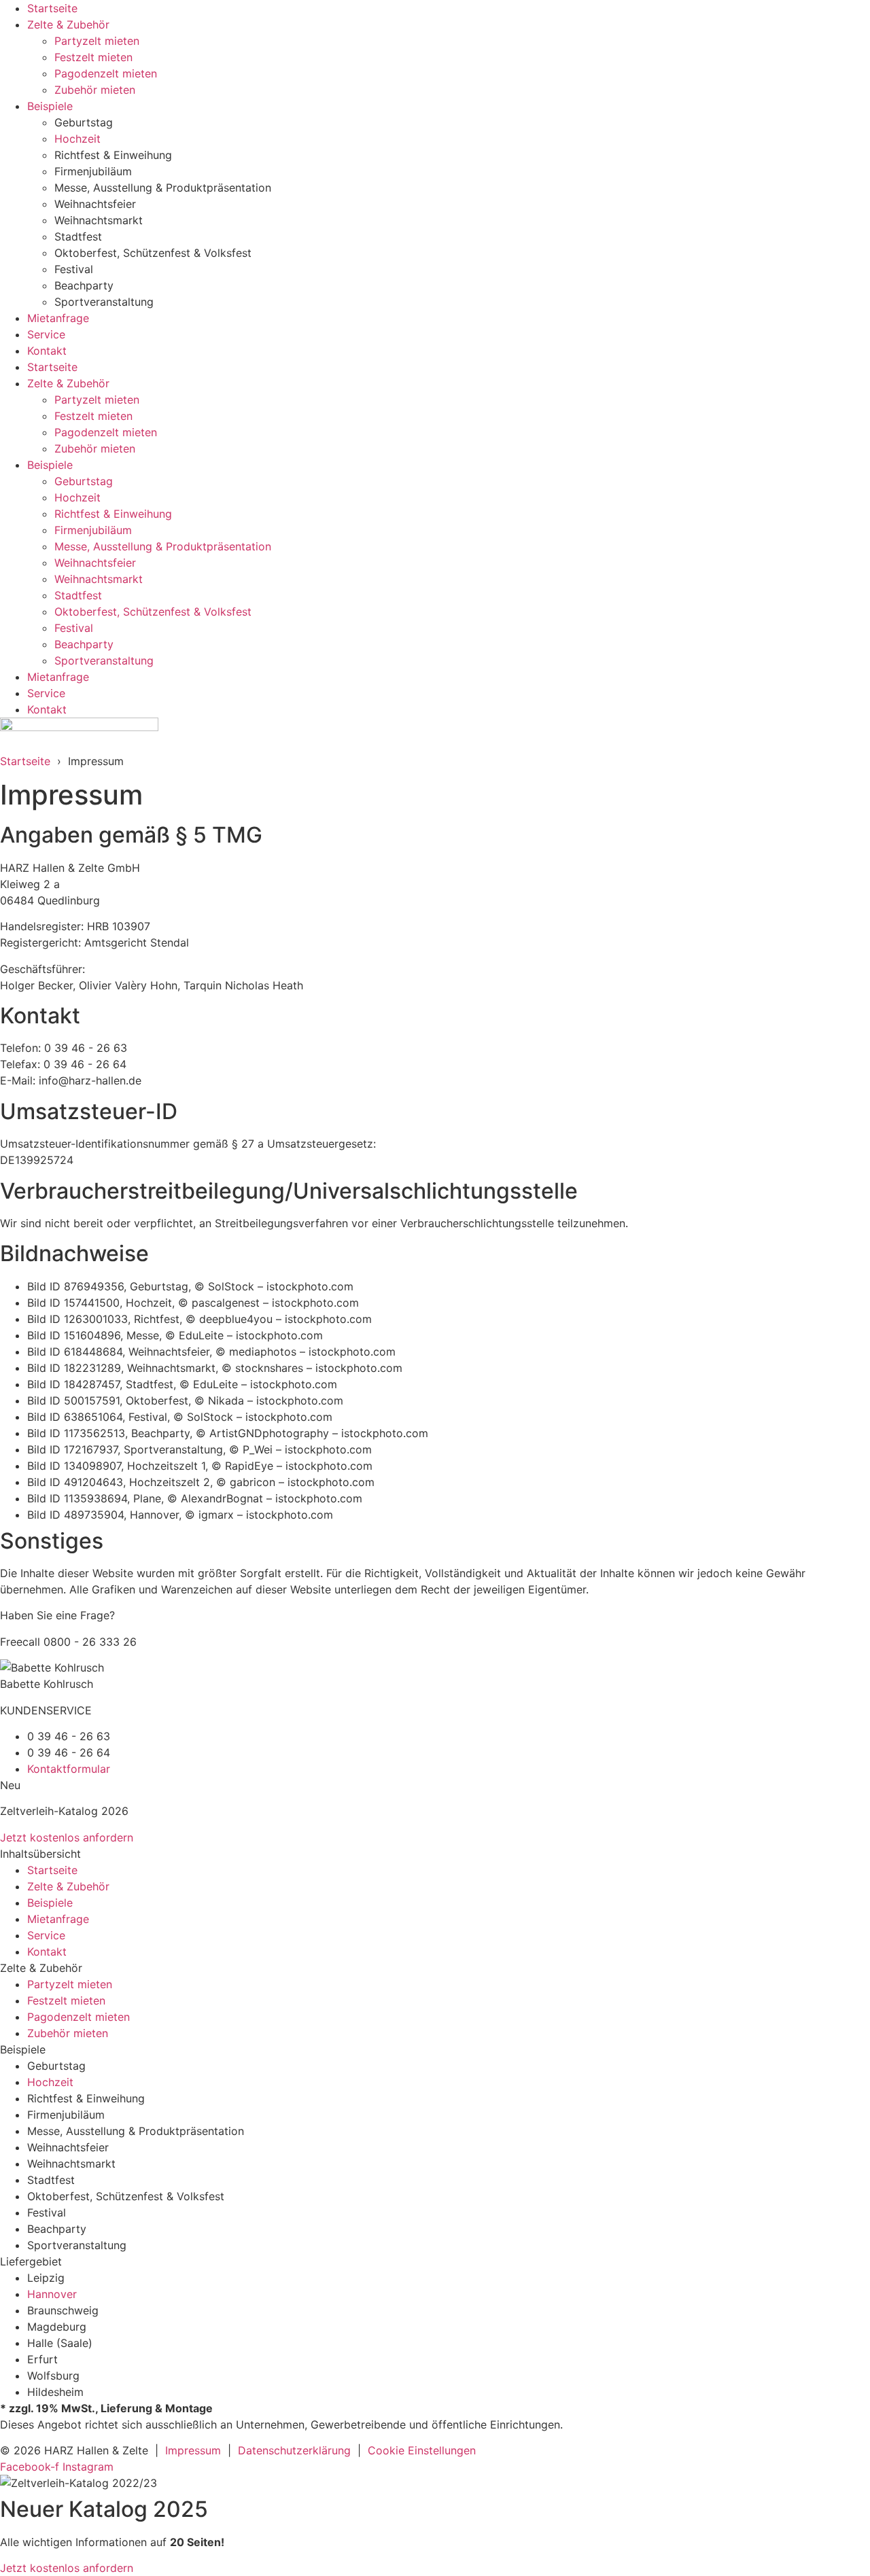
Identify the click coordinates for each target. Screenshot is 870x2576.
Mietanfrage (58, 318)
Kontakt (47, 351)
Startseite (52, 8)
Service (46, 334)
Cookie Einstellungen (422, 2450)
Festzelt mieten (93, 57)
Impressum (193, 2450)
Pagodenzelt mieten (106, 73)
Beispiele (50, 106)
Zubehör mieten (95, 90)
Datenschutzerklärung (294, 2450)
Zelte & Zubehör (68, 24)
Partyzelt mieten (97, 41)
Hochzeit (77, 139)
